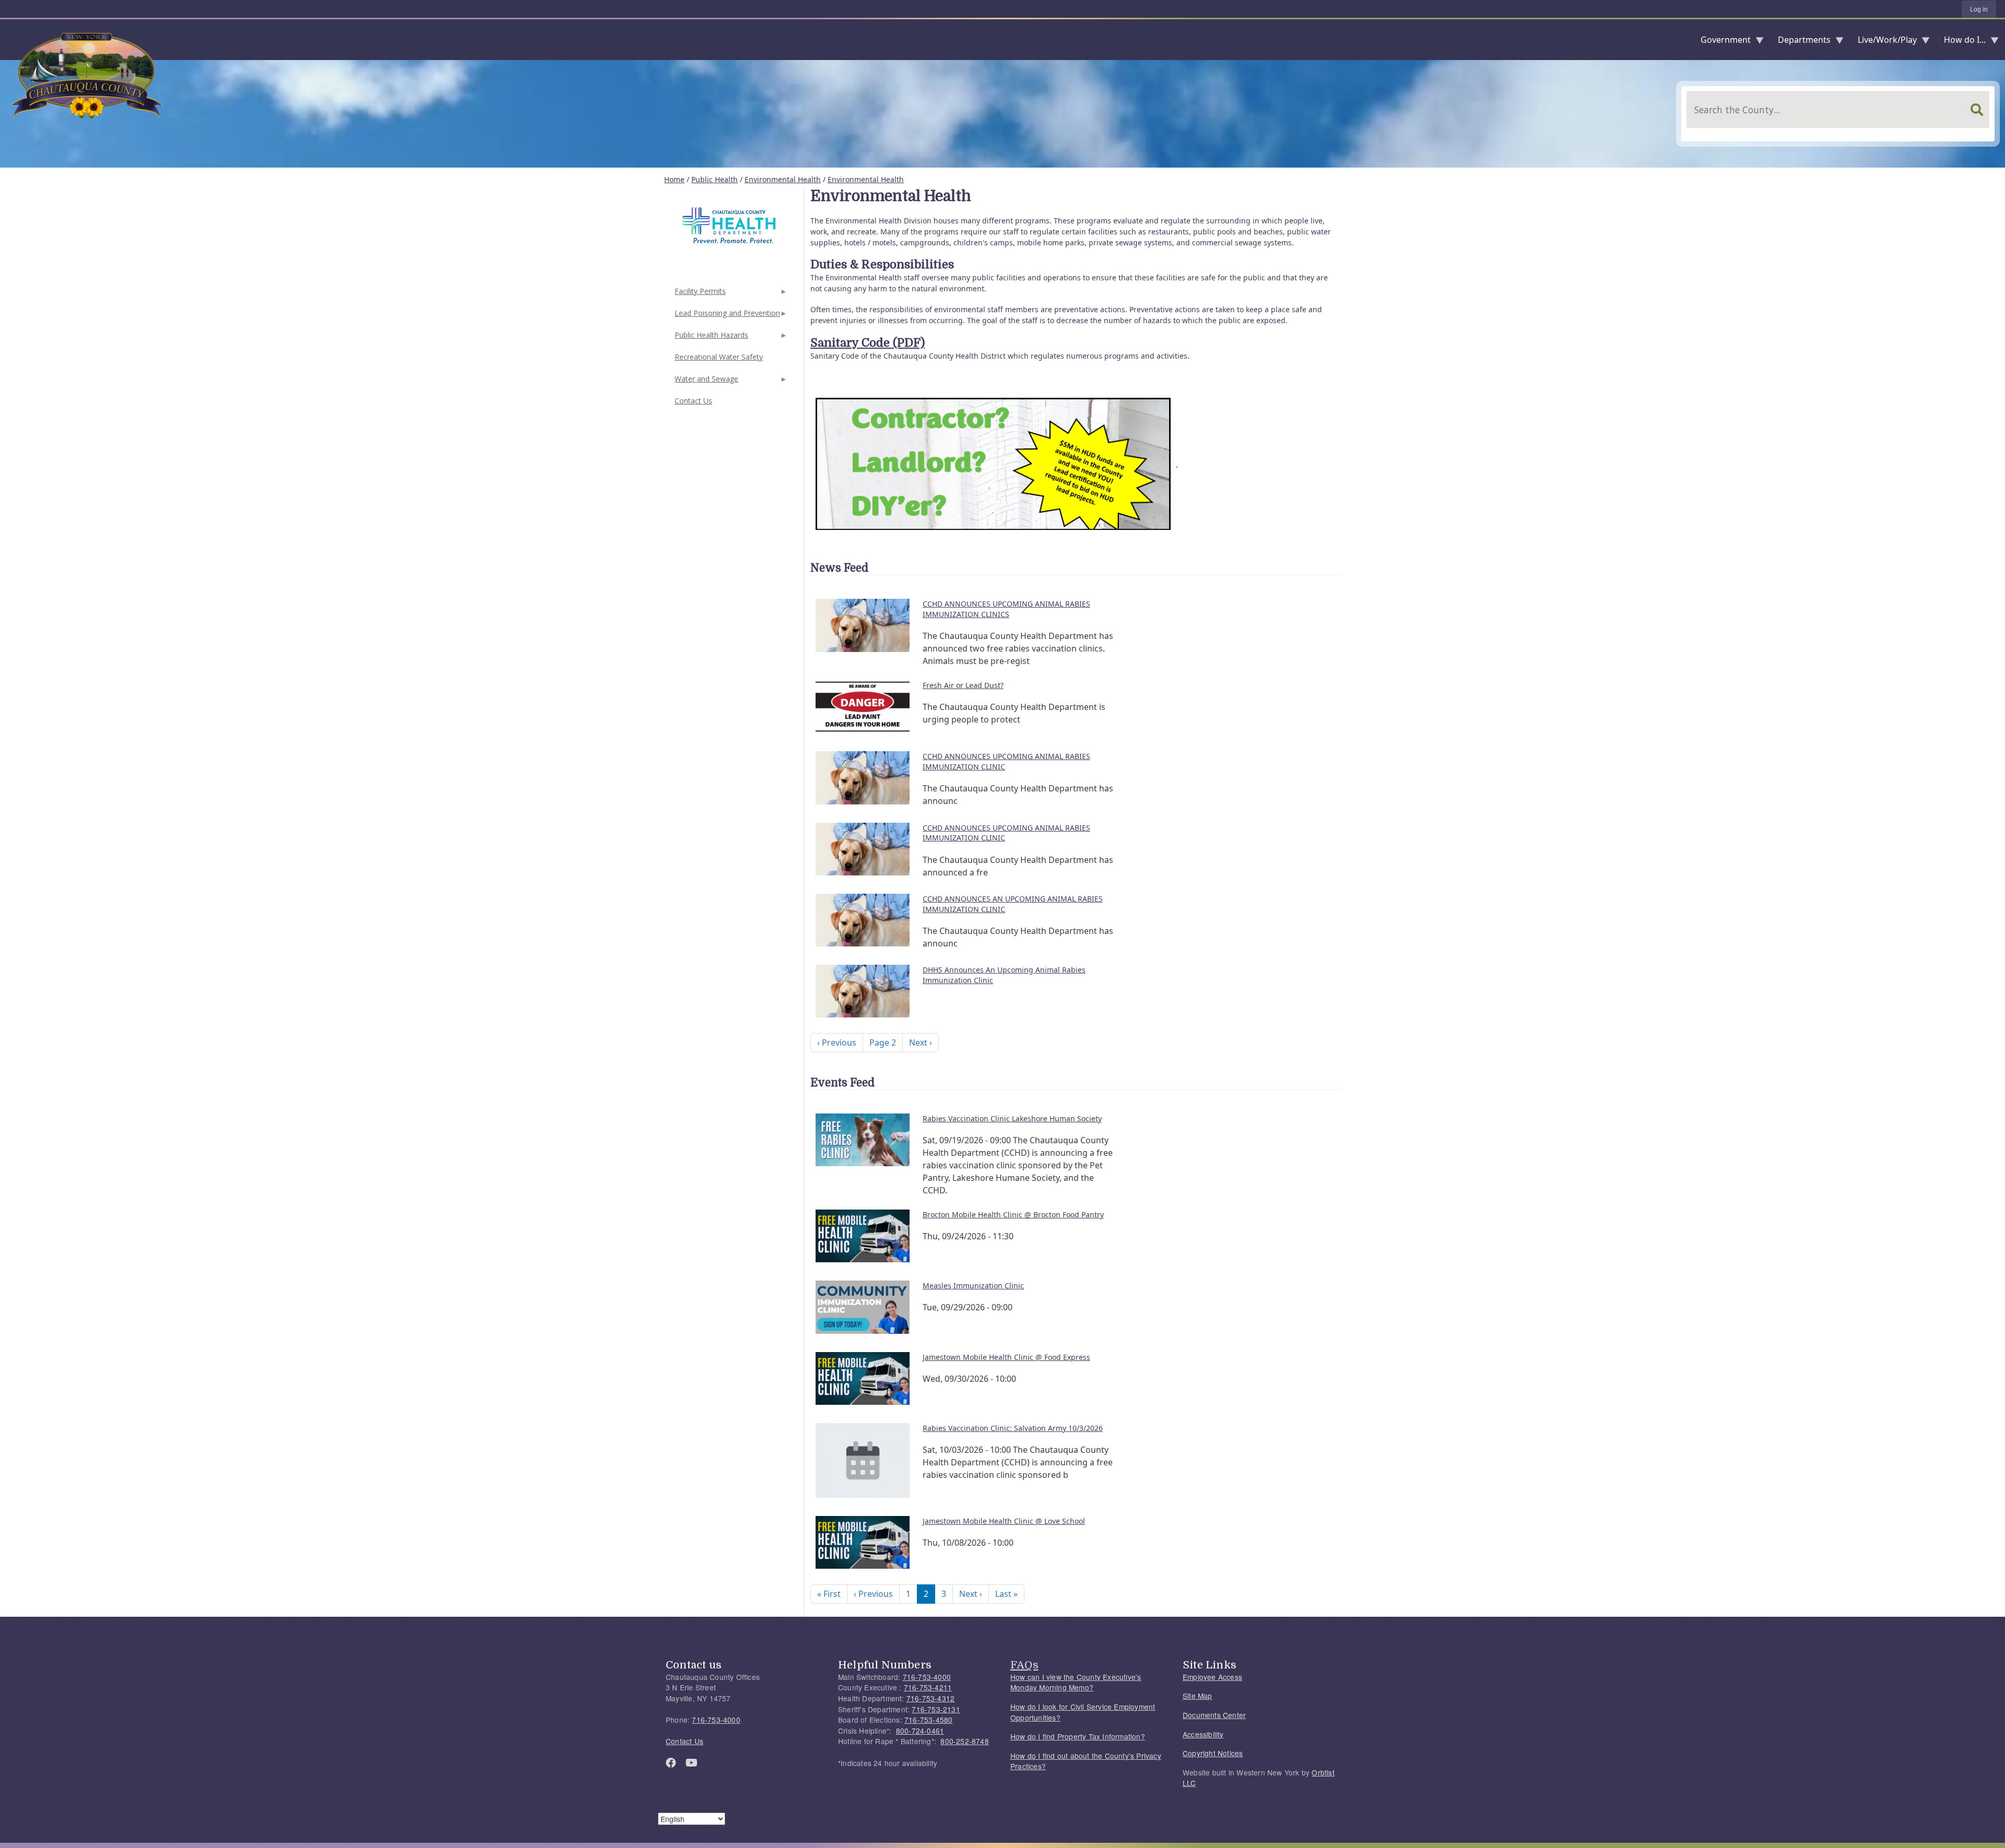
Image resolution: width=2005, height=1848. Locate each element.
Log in (1979, 9)
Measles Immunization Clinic (973, 1286)
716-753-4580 (928, 1720)
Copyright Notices (1213, 1753)
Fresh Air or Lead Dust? (963, 685)
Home (674, 179)
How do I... (1961, 42)
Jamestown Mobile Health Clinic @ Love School (1004, 1521)
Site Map (1198, 1696)
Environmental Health (783, 179)
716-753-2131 (936, 1709)
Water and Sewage (705, 382)
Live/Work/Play (1883, 42)
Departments (1800, 42)
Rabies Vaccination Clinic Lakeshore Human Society (1012, 1118)
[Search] (1977, 110)
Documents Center (1214, 1715)
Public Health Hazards (710, 338)
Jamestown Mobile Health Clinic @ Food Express (1006, 1357)
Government (1721, 42)
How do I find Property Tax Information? (1078, 1736)
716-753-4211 (928, 1687)
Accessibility (1203, 1734)
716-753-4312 (930, 1698)
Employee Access (1212, 1677)
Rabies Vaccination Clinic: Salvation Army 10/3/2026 (1013, 1428)
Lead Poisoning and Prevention (726, 316)
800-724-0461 (920, 1731)
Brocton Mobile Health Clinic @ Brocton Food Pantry (1013, 1215)
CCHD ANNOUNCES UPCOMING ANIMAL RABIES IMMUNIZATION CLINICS (1006, 609)
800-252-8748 (964, 1741)
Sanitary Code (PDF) (868, 343)
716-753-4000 (716, 1720)
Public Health (715, 179)
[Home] (8, 40)
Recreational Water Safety (719, 357)
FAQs (1024, 1665)
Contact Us (693, 401)
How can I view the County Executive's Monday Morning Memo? (1076, 1682)
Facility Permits (699, 294)
